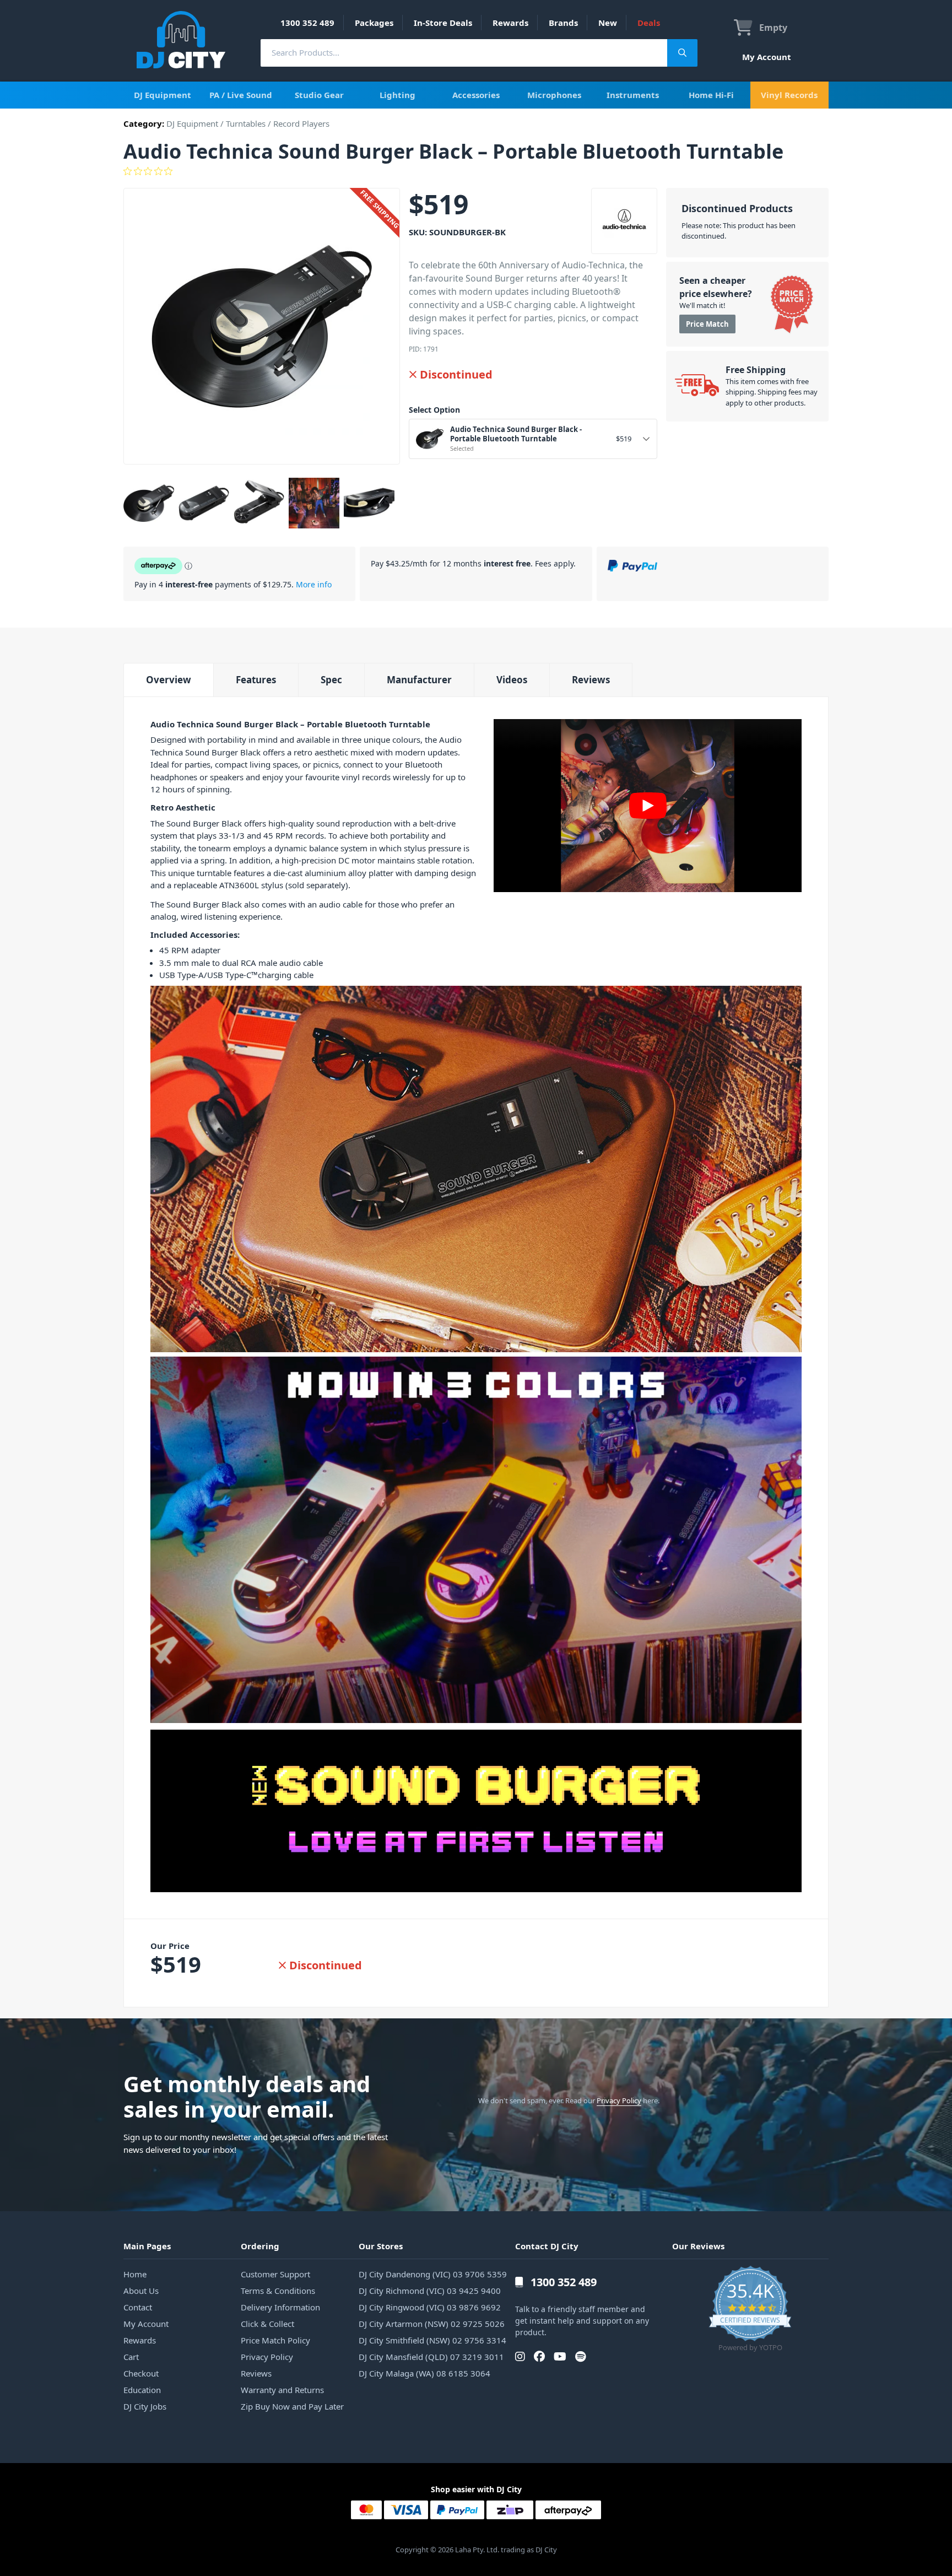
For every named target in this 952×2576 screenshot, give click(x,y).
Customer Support (275, 2274)
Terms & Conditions (278, 2291)
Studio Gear (319, 95)
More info (314, 584)
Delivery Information (280, 2307)
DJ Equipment (163, 95)
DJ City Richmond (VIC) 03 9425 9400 (430, 2291)
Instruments (633, 95)
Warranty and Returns (282, 2390)
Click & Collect (267, 2324)
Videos (512, 680)
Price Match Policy (275, 2340)
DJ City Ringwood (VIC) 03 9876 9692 (430, 2307)
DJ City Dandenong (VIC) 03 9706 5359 (433, 2274)
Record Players (301, 123)
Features (256, 680)
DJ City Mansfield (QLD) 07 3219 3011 (431, 2357)
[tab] (168, 680)
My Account (767, 57)
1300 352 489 (307, 23)
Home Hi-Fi (711, 95)
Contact (138, 2307)
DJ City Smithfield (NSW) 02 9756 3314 (432, 2340)
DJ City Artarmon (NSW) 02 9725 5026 (432, 2324)
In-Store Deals (443, 23)
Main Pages (147, 2246)
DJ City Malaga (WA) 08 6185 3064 (424, 2373)
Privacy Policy (619, 2100)
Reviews (591, 680)
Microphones (554, 95)
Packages (374, 23)
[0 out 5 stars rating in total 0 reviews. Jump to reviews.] (476, 171)
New (608, 23)
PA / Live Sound (241, 95)
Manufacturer (419, 680)
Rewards (510, 23)
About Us (141, 2291)
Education (142, 2390)
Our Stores (381, 2246)
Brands (563, 23)
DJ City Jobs (145, 2406)
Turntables (246, 123)
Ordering (260, 2246)
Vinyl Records (789, 95)
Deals (649, 23)
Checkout (141, 2373)
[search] (464, 53)
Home (135, 2274)
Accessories (476, 95)
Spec (331, 680)
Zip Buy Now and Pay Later (292, 2406)
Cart (131, 2357)
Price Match (707, 324)
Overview (169, 680)
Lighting (397, 95)
